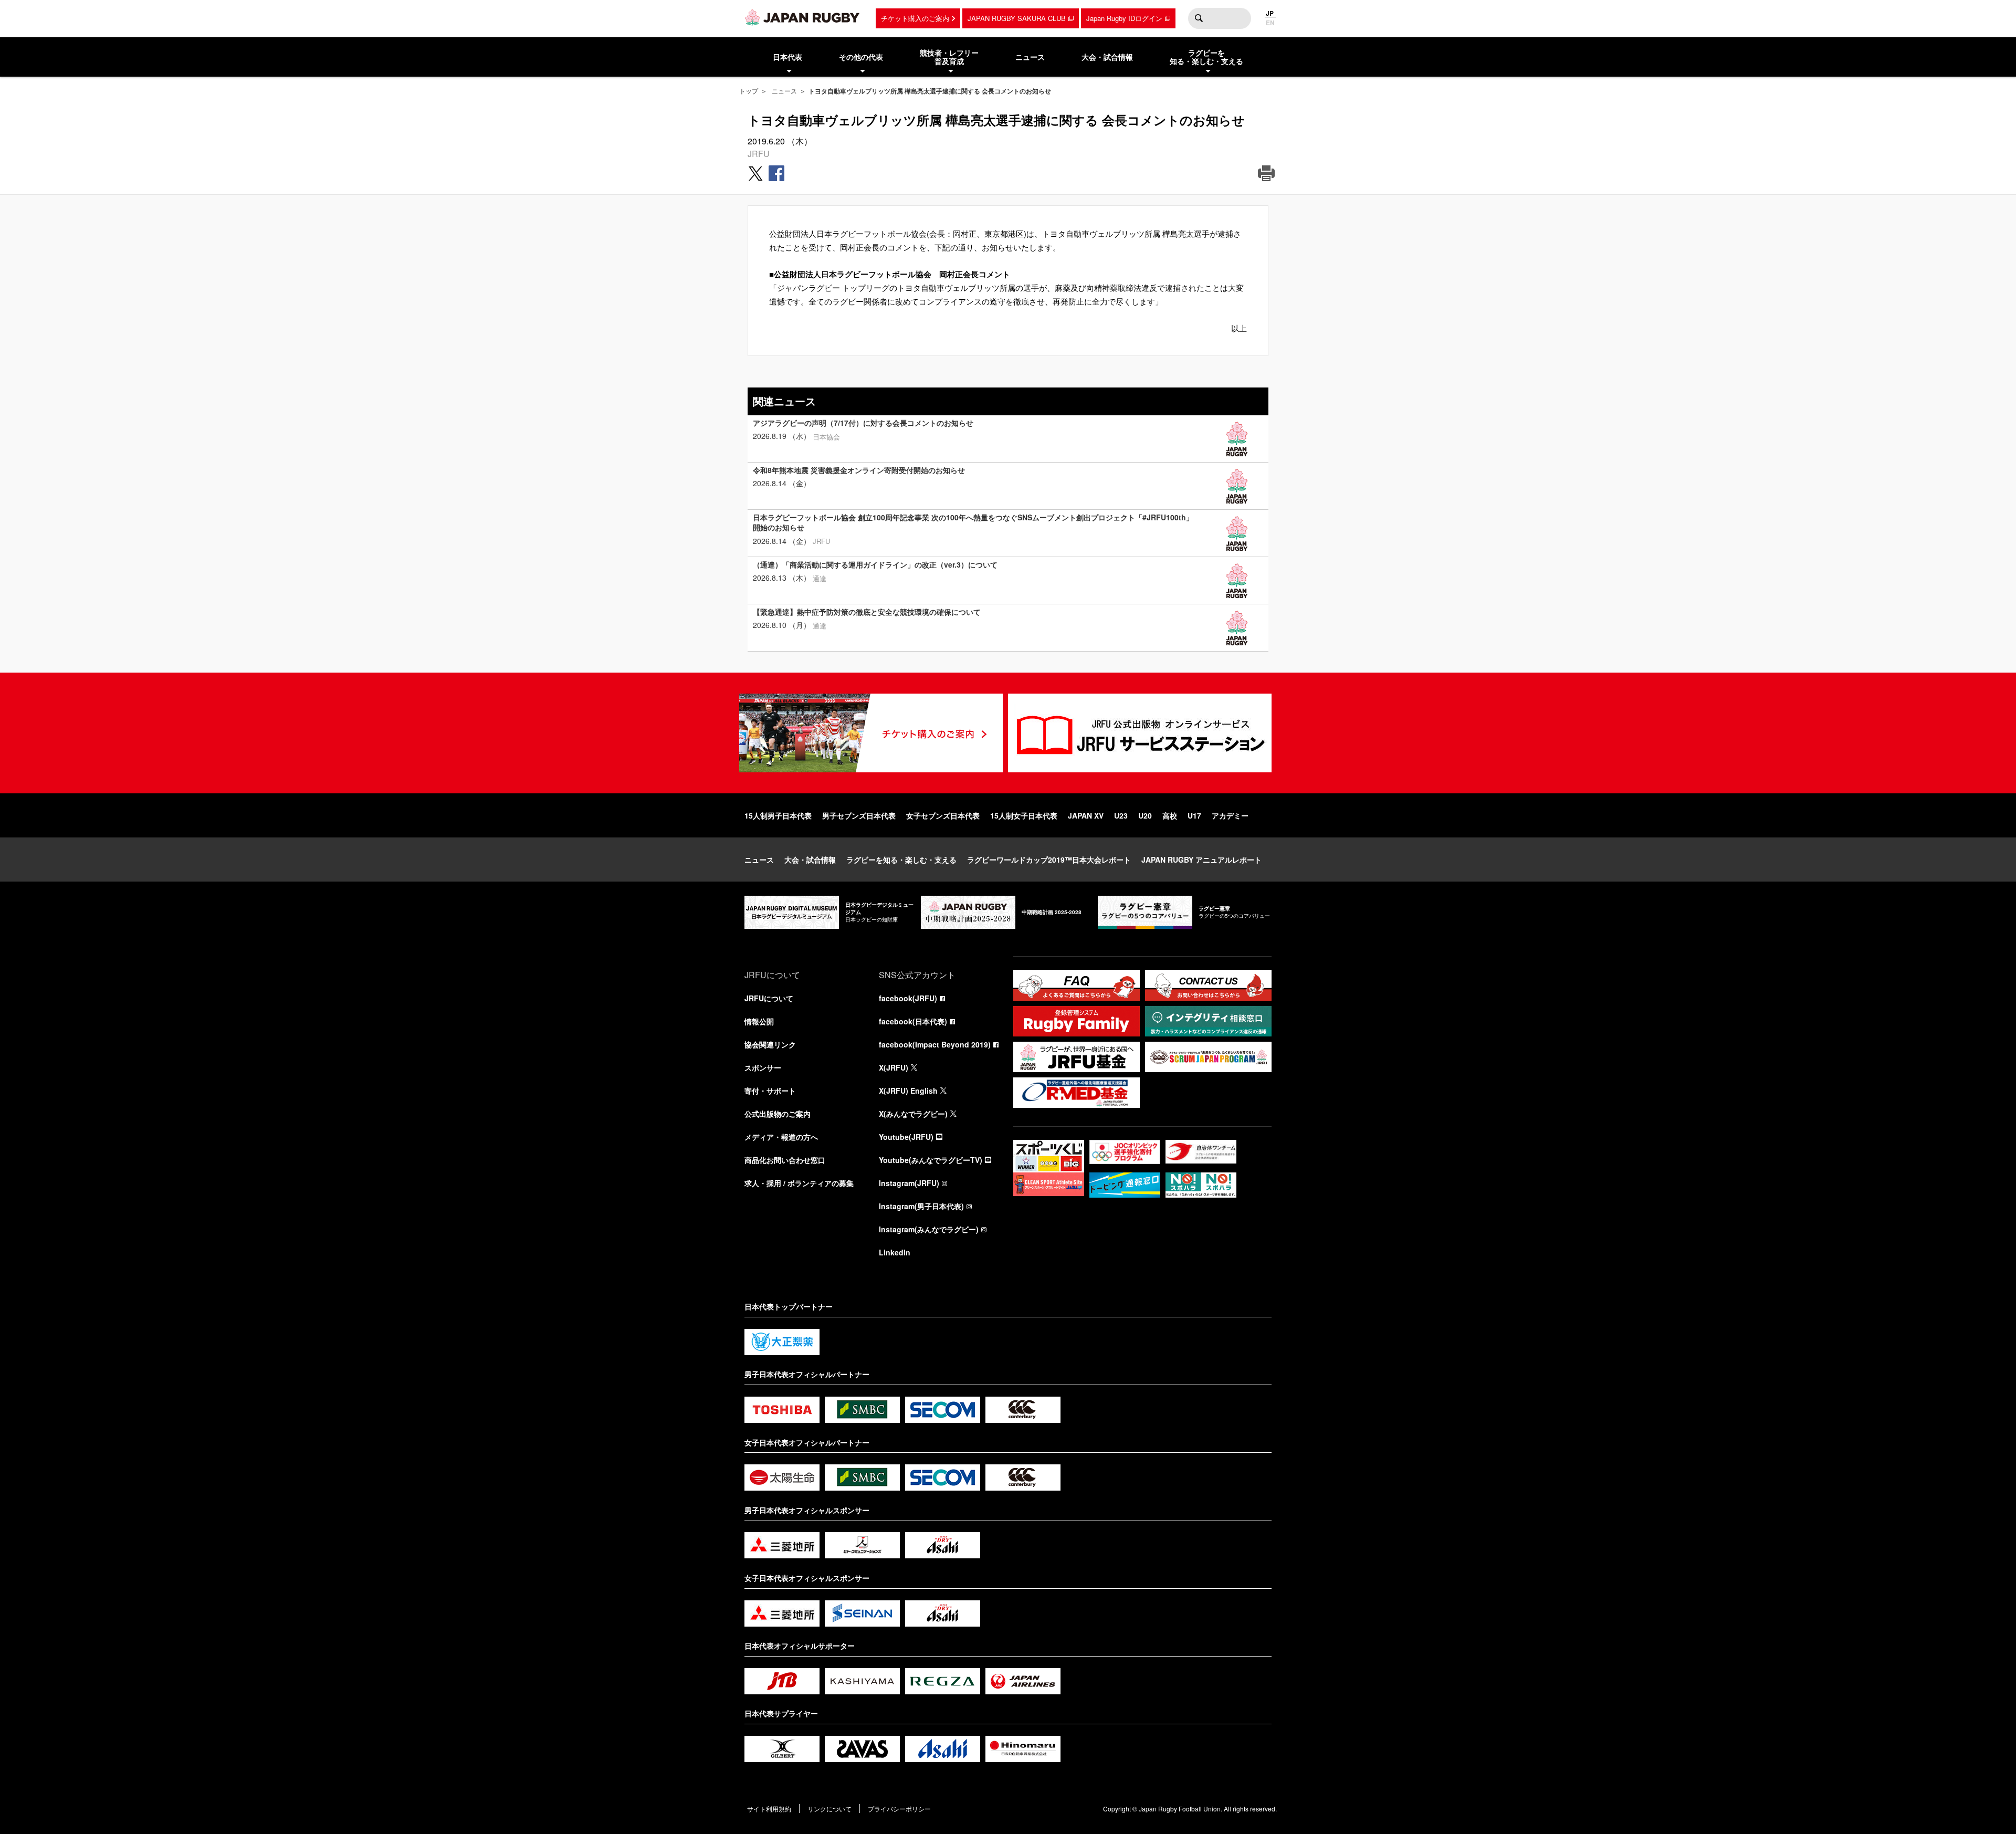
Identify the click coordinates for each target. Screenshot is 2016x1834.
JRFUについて (769, 998)
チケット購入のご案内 (915, 18)
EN (1270, 23)
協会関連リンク (770, 1044)
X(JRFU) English (908, 1091)
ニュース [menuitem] (1030, 57)
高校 (1170, 815)
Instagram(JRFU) (909, 1183)
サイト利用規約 (769, 1809)
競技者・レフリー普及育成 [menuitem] (949, 57)
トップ (749, 91)
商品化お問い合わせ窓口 (785, 1160)
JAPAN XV (1086, 815)
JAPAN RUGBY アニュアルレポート (1201, 860)
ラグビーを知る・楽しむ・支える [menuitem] (1206, 57)
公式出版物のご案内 (778, 1114)
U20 (1145, 815)
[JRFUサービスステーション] (1140, 733)
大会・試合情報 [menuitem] (1107, 57)
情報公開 (759, 1021)
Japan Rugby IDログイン (1124, 18)
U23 (1121, 815)
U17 (1194, 815)
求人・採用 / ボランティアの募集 (799, 1183)
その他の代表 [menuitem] (861, 57)
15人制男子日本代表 (778, 815)
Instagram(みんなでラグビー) (929, 1229)
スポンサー (763, 1067)
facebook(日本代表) (913, 1021)
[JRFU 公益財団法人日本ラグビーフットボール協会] (802, 17)
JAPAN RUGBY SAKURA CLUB (1017, 18)
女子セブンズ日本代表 (943, 815)
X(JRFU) (894, 1067)
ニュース (784, 91)
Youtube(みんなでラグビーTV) (931, 1160)
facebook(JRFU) (908, 998)
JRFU (759, 154)
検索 (1199, 18)
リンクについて (829, 1809)
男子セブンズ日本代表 (859, 815)
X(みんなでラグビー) (913, 1114)
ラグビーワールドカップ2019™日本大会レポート (1049, 860)
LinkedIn (895, 1252)
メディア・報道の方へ (781, 1137)
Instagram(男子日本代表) (921, 1206)
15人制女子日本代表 (1024, 815)
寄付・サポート (770, 1091)
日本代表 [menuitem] (787, 57)
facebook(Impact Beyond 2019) (935, 1044)
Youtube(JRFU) (906, 1137)
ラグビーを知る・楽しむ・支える (901, 860)
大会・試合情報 (810, 860)
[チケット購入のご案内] (871, 733)
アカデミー (1230, 815)
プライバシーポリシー (899, 1809)
